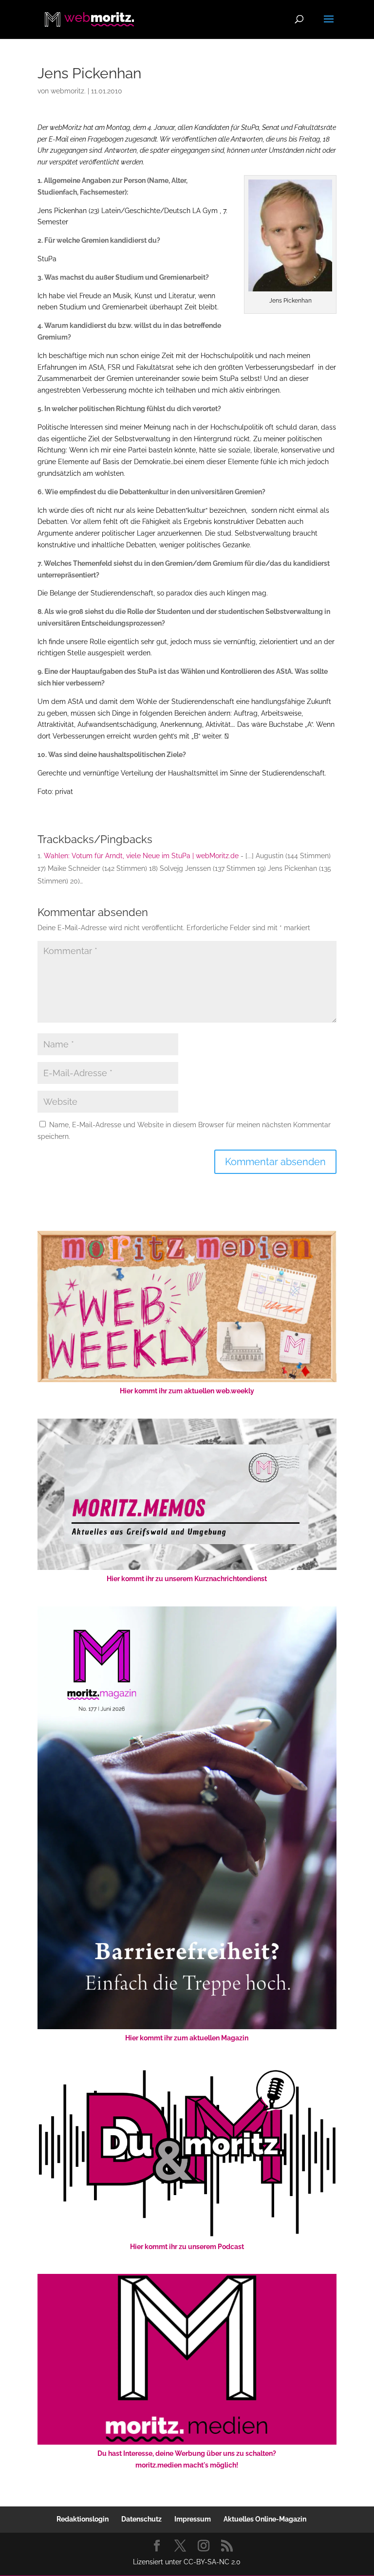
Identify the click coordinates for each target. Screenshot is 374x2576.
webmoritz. (68, 91)
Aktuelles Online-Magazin (265, 2519)
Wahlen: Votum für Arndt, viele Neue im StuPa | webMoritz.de (141, 856)
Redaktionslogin (83, 2519)
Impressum (193, 2519)
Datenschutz (141, 2519)
